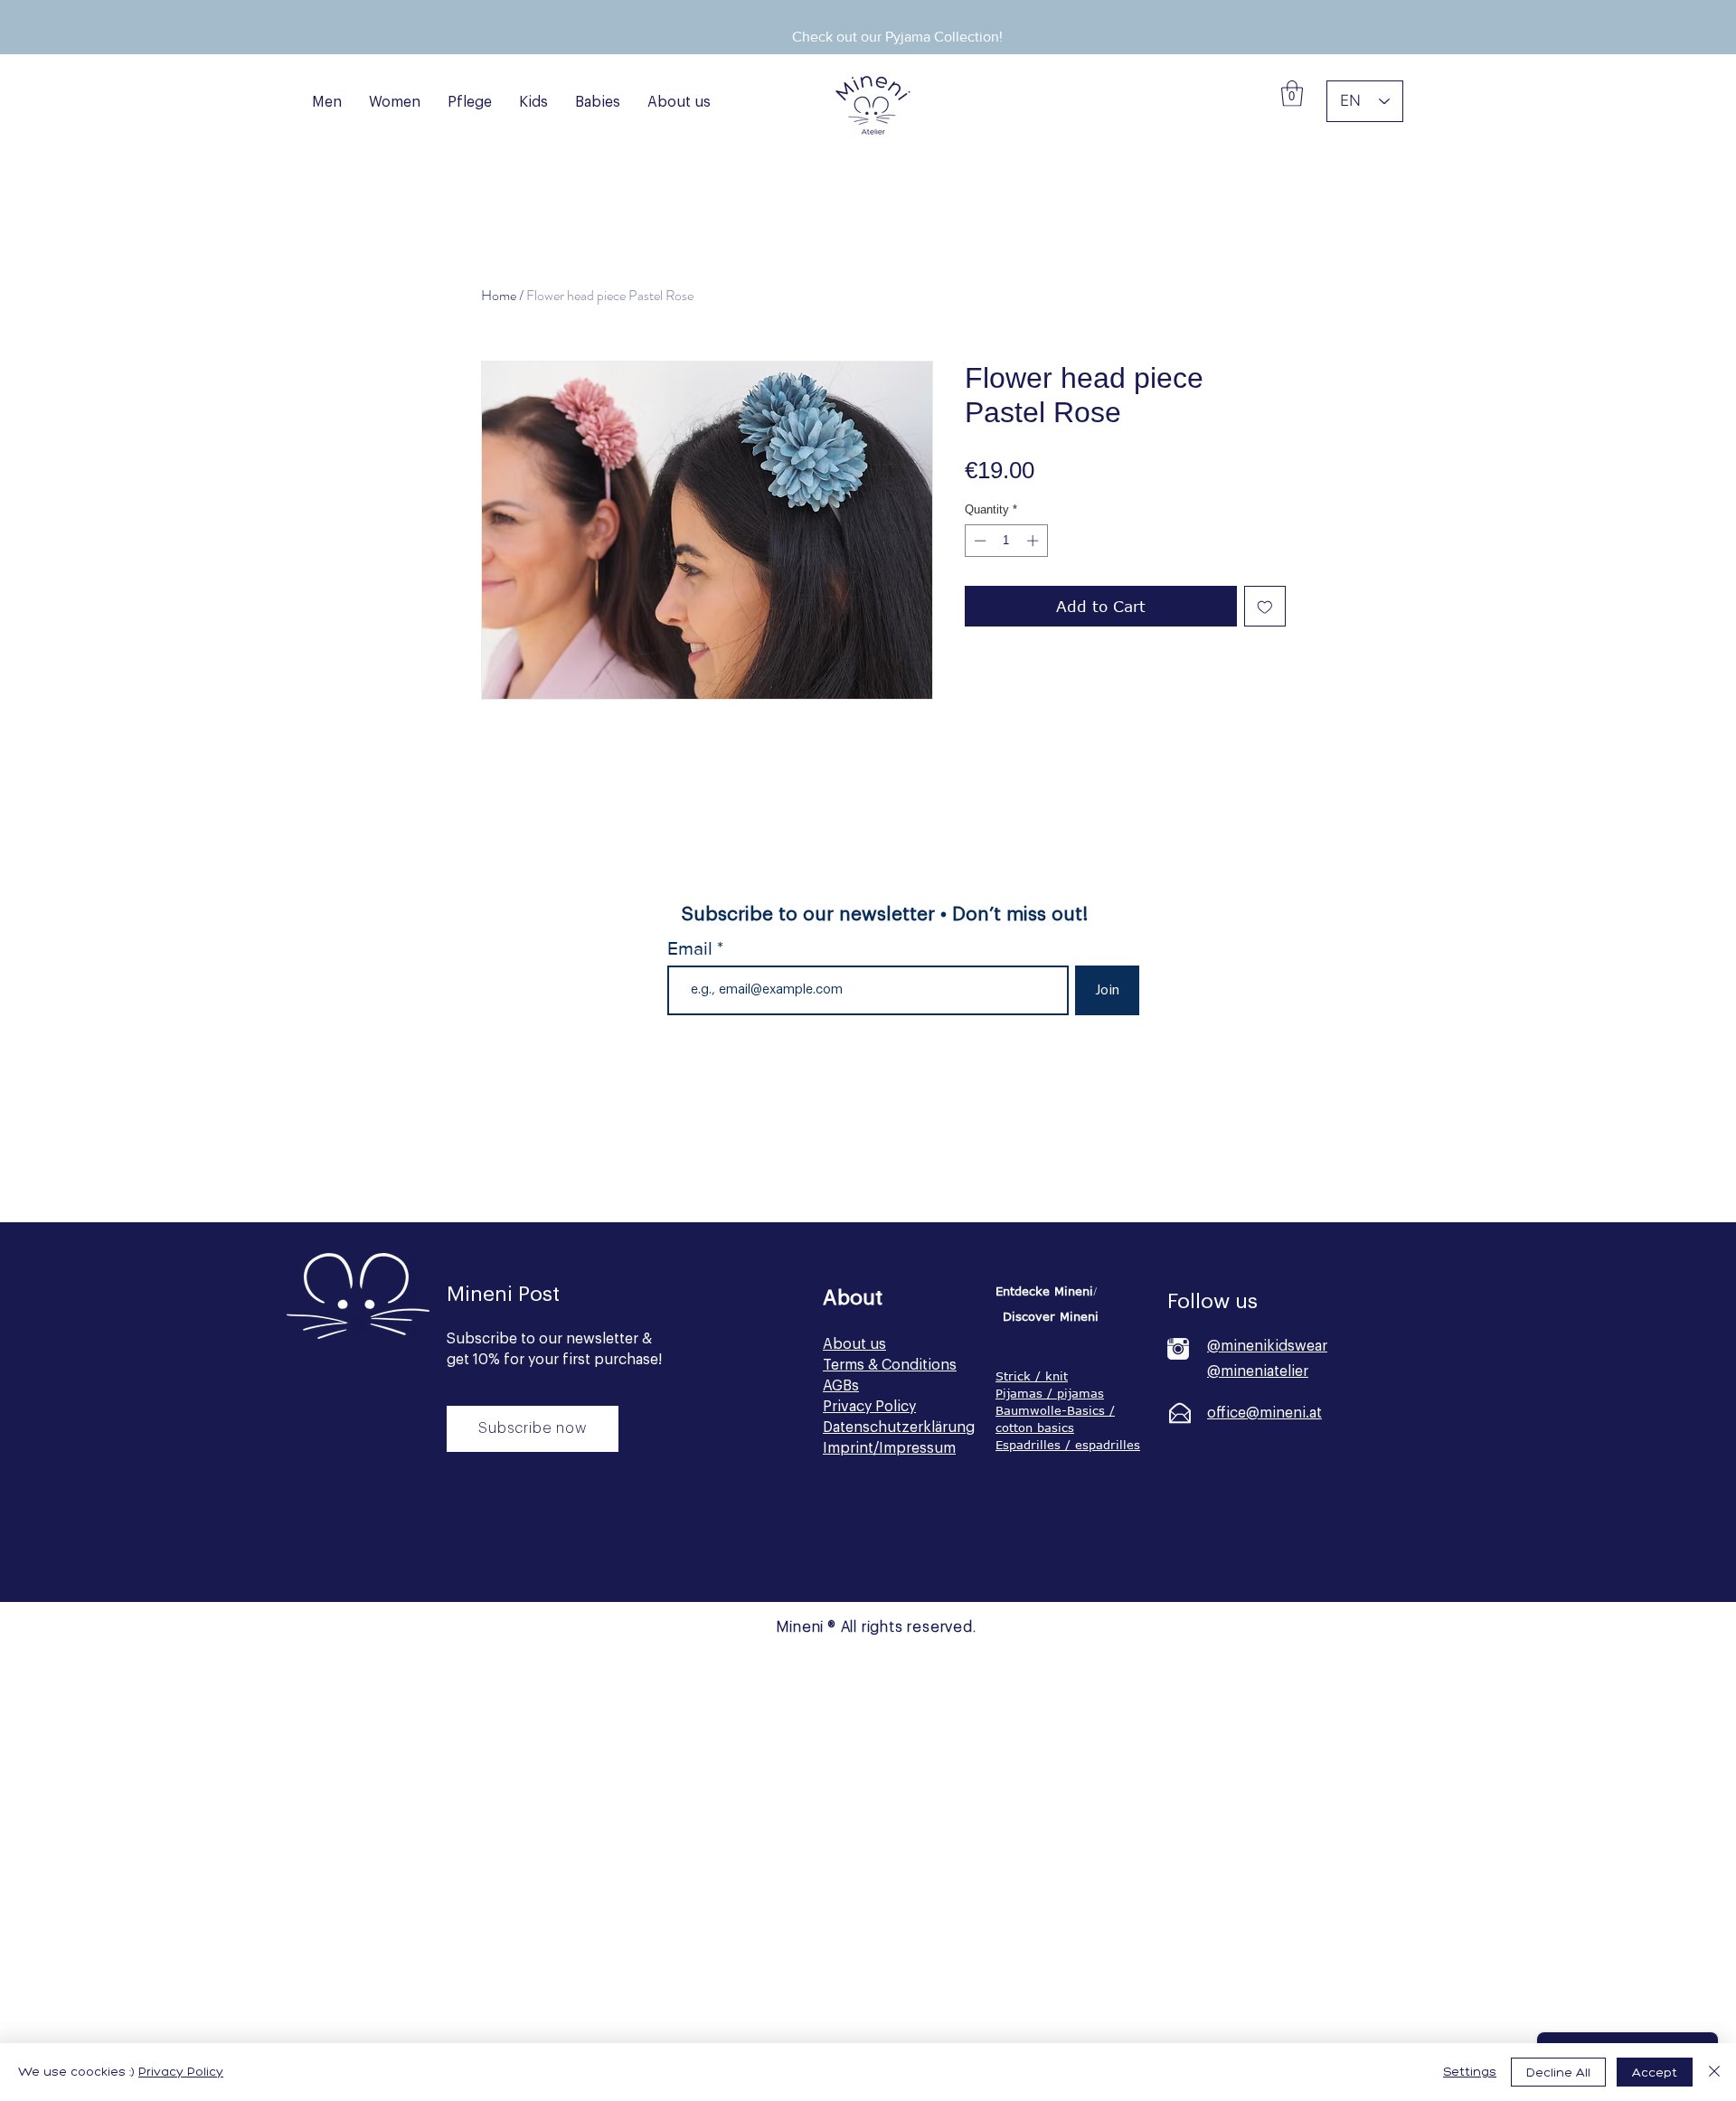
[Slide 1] (863, 14)
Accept (1655, 2073)
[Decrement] (978, 541)
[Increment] (1034, 541)
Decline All (1558, 2073)
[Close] (1714, 2072)
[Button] (530, 1551)
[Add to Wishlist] (1265, 607)
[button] (1292, 94)
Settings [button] (1470, 2072)
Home (499, 295)
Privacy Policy (181, 2072)
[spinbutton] (1006, 541)
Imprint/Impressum (889, 1448)
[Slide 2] (886, 14)
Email (692, 948)
